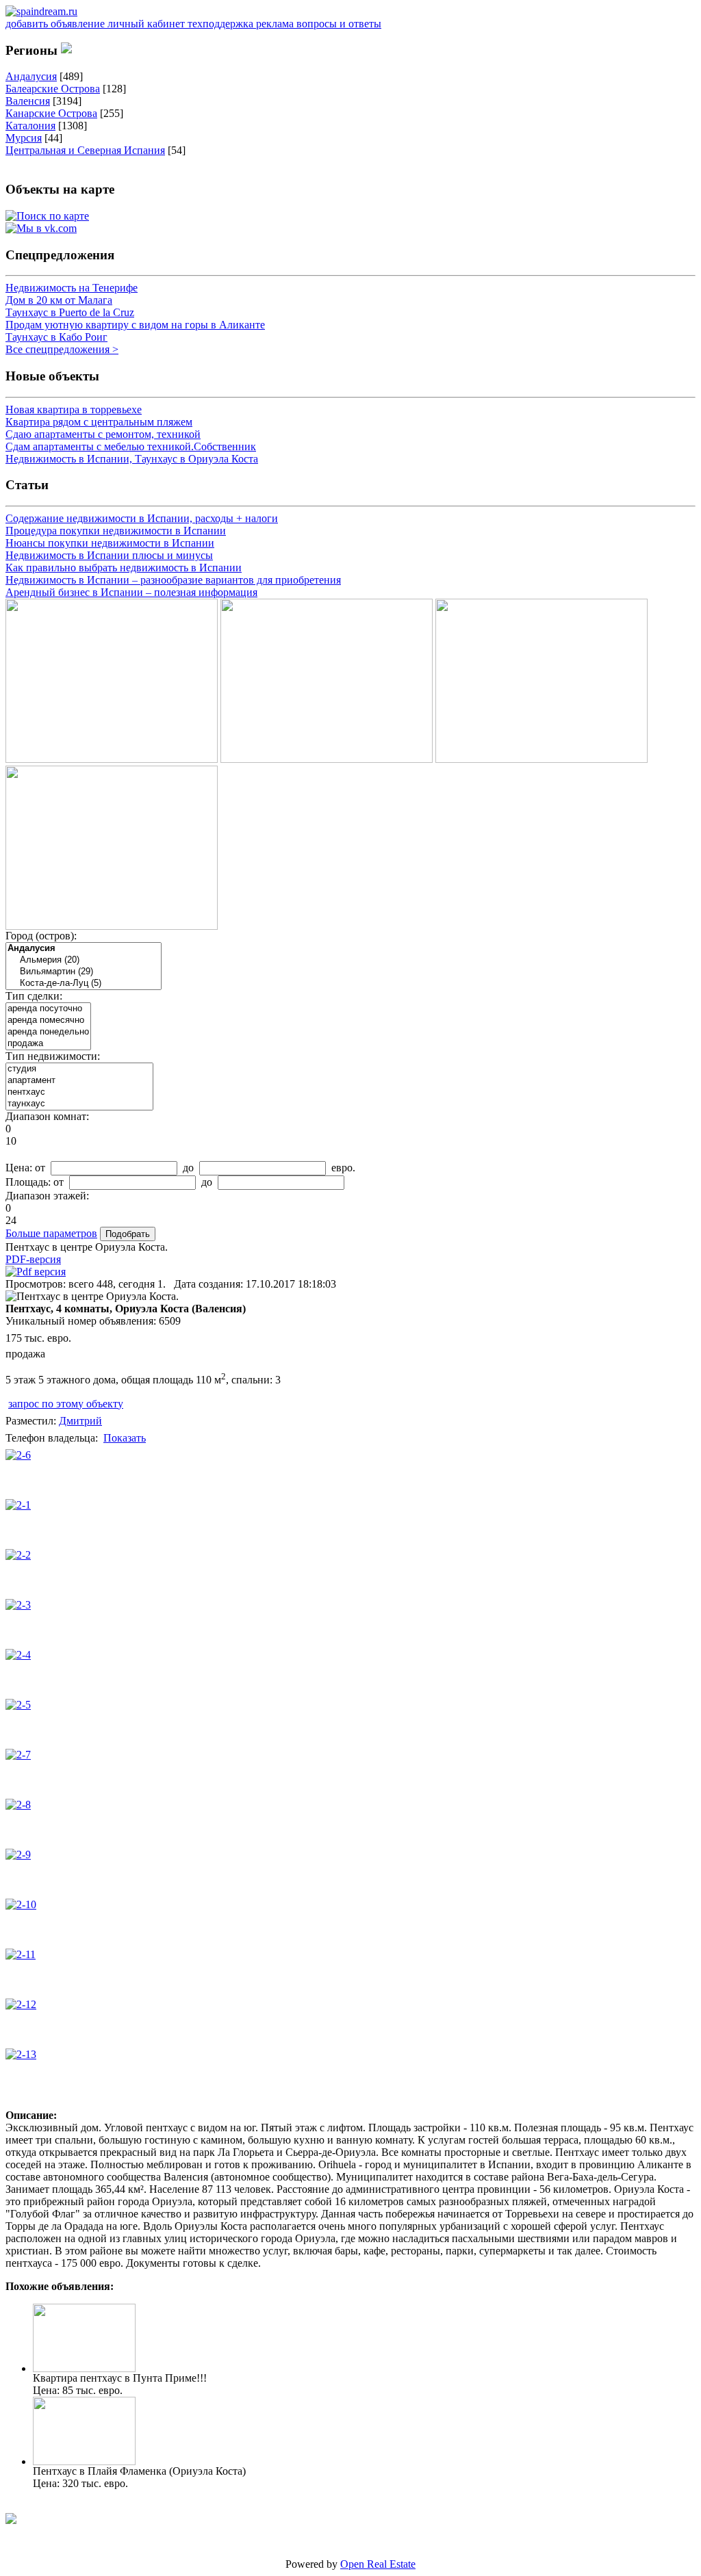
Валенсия (28, 101)
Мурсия (24, 138)
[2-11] (21, 1954)
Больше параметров (51, 1233)
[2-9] (18, 1855)
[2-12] (21, 2004)
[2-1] (18, 1505)
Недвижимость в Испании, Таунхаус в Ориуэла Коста (132, 459)
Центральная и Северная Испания (85, 150)
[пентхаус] (79, 1092)
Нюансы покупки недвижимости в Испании (110, 543)
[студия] (79, 1069)
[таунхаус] (79, 1104)
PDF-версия (33, 1259)
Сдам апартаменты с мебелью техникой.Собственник (131, 446)
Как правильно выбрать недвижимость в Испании (124, 568)
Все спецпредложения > (62, 349)
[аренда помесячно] (48, 1020)
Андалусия (31, 76)
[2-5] (18, 1705)
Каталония (30, 126)
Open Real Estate (378, 2564)
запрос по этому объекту (66, 1404)
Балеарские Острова (53, 89)
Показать (125, 1438)
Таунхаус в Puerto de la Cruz (70, 312)
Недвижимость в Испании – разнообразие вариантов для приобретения (173, 580)
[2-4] (18, 1655)
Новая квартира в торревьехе (74, 409)
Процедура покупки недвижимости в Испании (116, 531)
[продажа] (48, 1044)
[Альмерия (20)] (84, 960)
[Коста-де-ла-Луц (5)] (84, 984)
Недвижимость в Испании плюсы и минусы (109, 555)
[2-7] (18, 1755)
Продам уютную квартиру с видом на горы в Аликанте (135, 325)
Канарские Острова (51, 113)
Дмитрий (80, 1421)
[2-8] (18, 1805)
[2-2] (18, 1555)
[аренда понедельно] (48, 1032)
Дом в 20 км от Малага (59, 300)
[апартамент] (79, 1081)
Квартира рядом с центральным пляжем (99, 422)
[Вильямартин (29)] (84, 972)
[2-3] (18, 1605)
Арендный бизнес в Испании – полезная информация (131, 592)
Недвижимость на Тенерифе (72, 288)
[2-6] (18, 1455)
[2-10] (21, 1904)
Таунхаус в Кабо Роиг (56, 337)
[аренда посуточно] (48, 1009)
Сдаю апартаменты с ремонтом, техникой (103, 434)
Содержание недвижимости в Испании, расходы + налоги (142, 518)
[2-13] (21, 2054)
